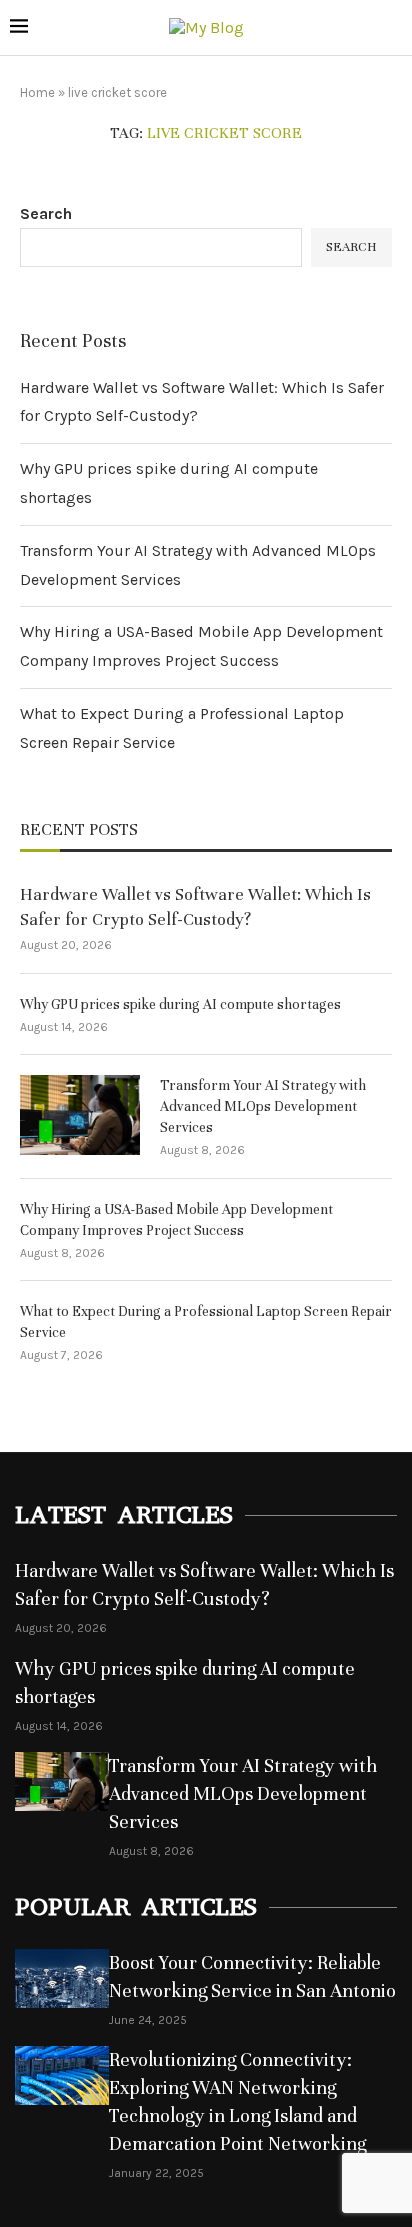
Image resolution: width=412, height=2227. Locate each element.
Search (46, 213)
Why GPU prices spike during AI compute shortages (180, 1004)
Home (37, 92)
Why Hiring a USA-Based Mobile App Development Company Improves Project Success (176, 1220)
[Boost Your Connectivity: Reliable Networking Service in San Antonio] (62, 1978)
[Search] (392, 28)
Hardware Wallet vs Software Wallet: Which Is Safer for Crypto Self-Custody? (195, 907)
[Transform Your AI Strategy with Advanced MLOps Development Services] (80, 1115)
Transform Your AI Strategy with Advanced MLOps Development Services (263, 1106)
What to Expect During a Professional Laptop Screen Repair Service (206, 1322)
